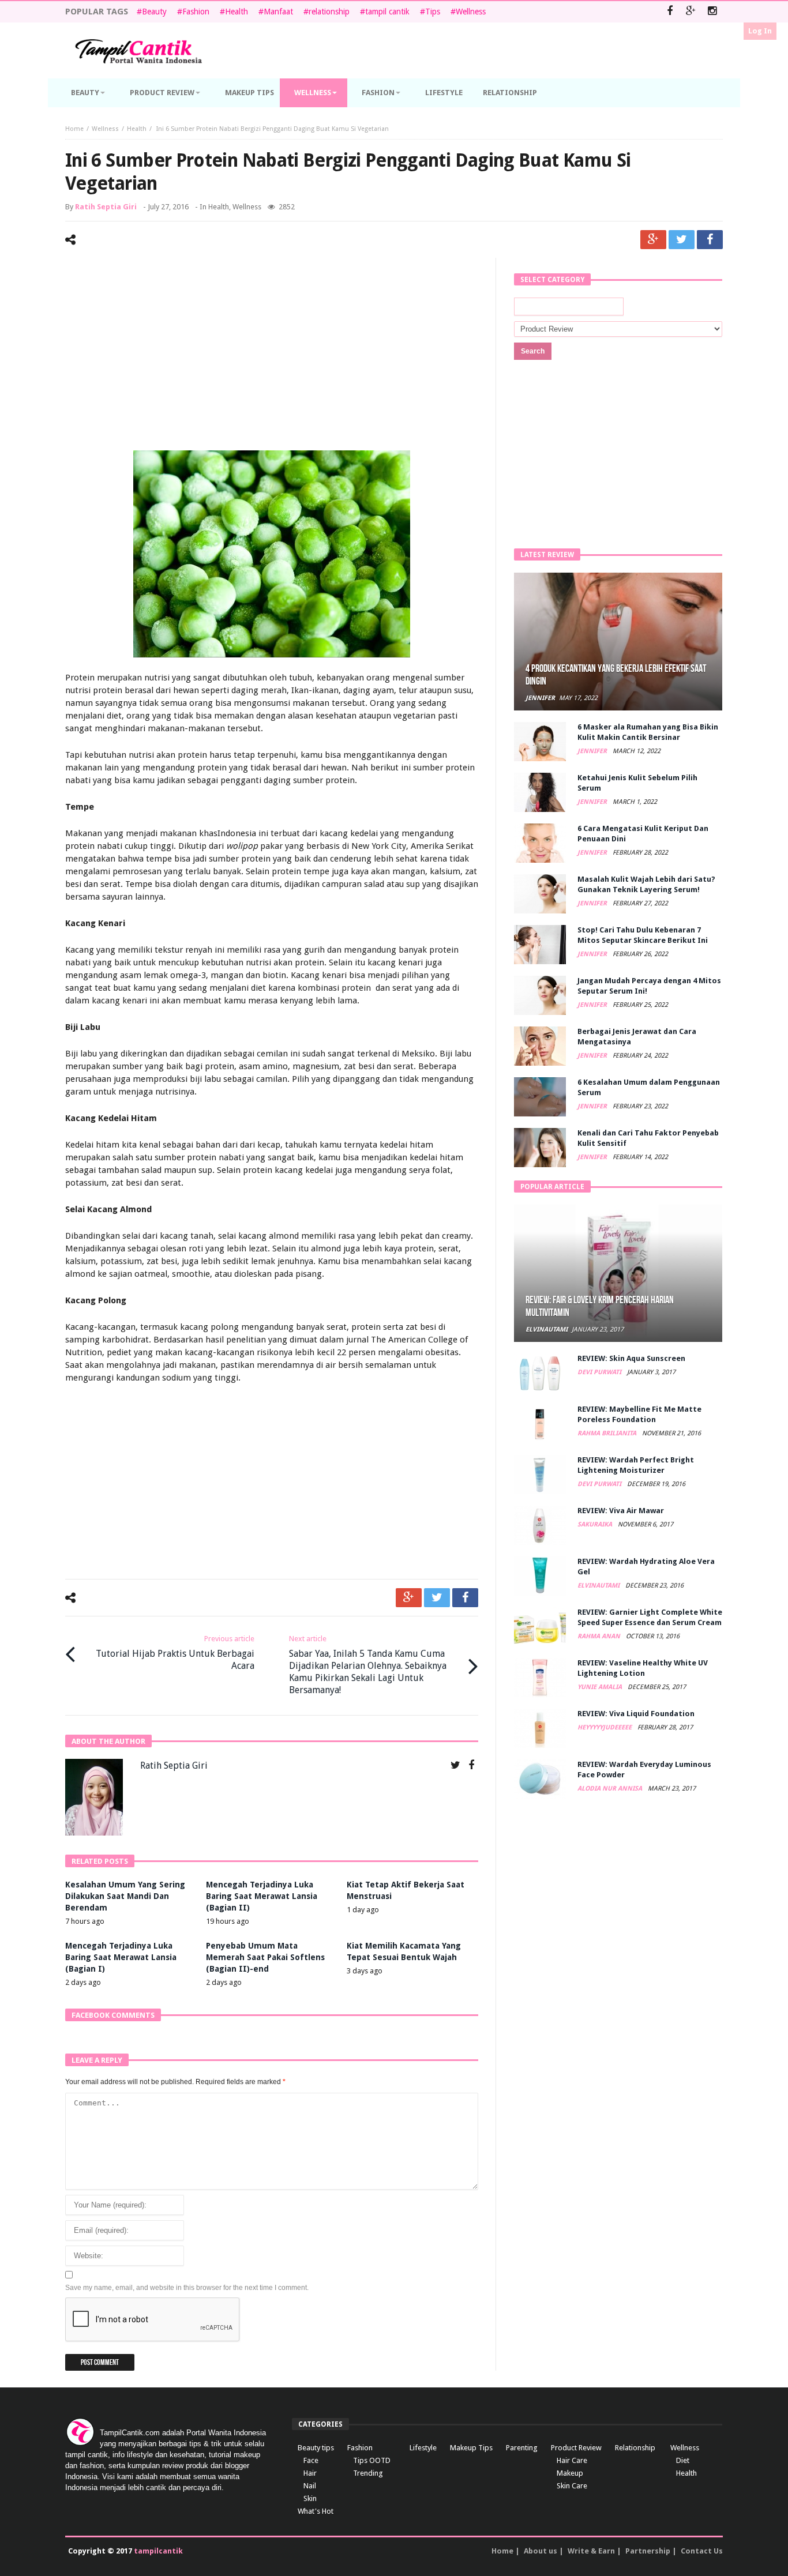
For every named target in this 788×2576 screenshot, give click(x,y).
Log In (760, 31)
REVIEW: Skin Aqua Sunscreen (631, 1358)
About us (541, 2551)
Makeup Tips (471, 2448)
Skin (310, 2498)
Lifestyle (423, 2448)
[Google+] (691, 12)
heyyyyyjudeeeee (605, 1727)
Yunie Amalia (601, 1687)
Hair (310, 2473)
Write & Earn (591, 2551)
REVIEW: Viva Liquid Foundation (636, 1714)
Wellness (471, 12)
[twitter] (682, 240)
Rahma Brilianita (608, 1433)
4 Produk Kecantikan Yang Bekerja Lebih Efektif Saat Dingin (616, 675)
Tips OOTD (372, 2460)
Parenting (522, 2448)
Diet (683, 2460)
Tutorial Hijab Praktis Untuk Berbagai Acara (175, 1653)
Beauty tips (316, 2448)
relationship (329, 12)
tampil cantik (387, 12)
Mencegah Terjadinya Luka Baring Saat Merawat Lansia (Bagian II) (262, 1896)
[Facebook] (669, 12)
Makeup (570, 2473)
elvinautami (547, 1330)
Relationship (635, 2448)
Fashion (196, 12)
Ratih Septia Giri (106, 207)
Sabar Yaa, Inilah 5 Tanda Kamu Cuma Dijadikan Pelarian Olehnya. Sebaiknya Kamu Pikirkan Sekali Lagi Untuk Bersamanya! (368, 1665)
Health (237, 12)
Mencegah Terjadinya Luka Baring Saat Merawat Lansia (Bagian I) (121, 1957)
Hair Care (572, 2460)
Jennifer (540, 698)
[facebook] (710, 240)
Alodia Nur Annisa (611, 1789)
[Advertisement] (272, 356)
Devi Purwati (600, 1372)
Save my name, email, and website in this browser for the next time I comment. (187, 2288)
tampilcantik (158, 2551)
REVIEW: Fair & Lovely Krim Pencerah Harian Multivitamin (600, 1306)
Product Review (576, 2448)
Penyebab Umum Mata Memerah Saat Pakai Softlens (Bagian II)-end (265, 1957)
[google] (653, 240)
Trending (368, 2473)
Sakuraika (596, 1524)
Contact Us (702, 2551)
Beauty (154, 12)
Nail (310, 2486)
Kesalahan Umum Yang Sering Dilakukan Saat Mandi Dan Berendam (125, 1896)
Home (74, 129)
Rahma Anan (600, 1636)
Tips (433, 12)
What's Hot (316, 2511)
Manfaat (278, 12)
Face (311, 2460)
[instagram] (712, 12)
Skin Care (572, 2486)
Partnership (648, 2551)
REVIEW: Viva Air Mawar (621, 1511)
